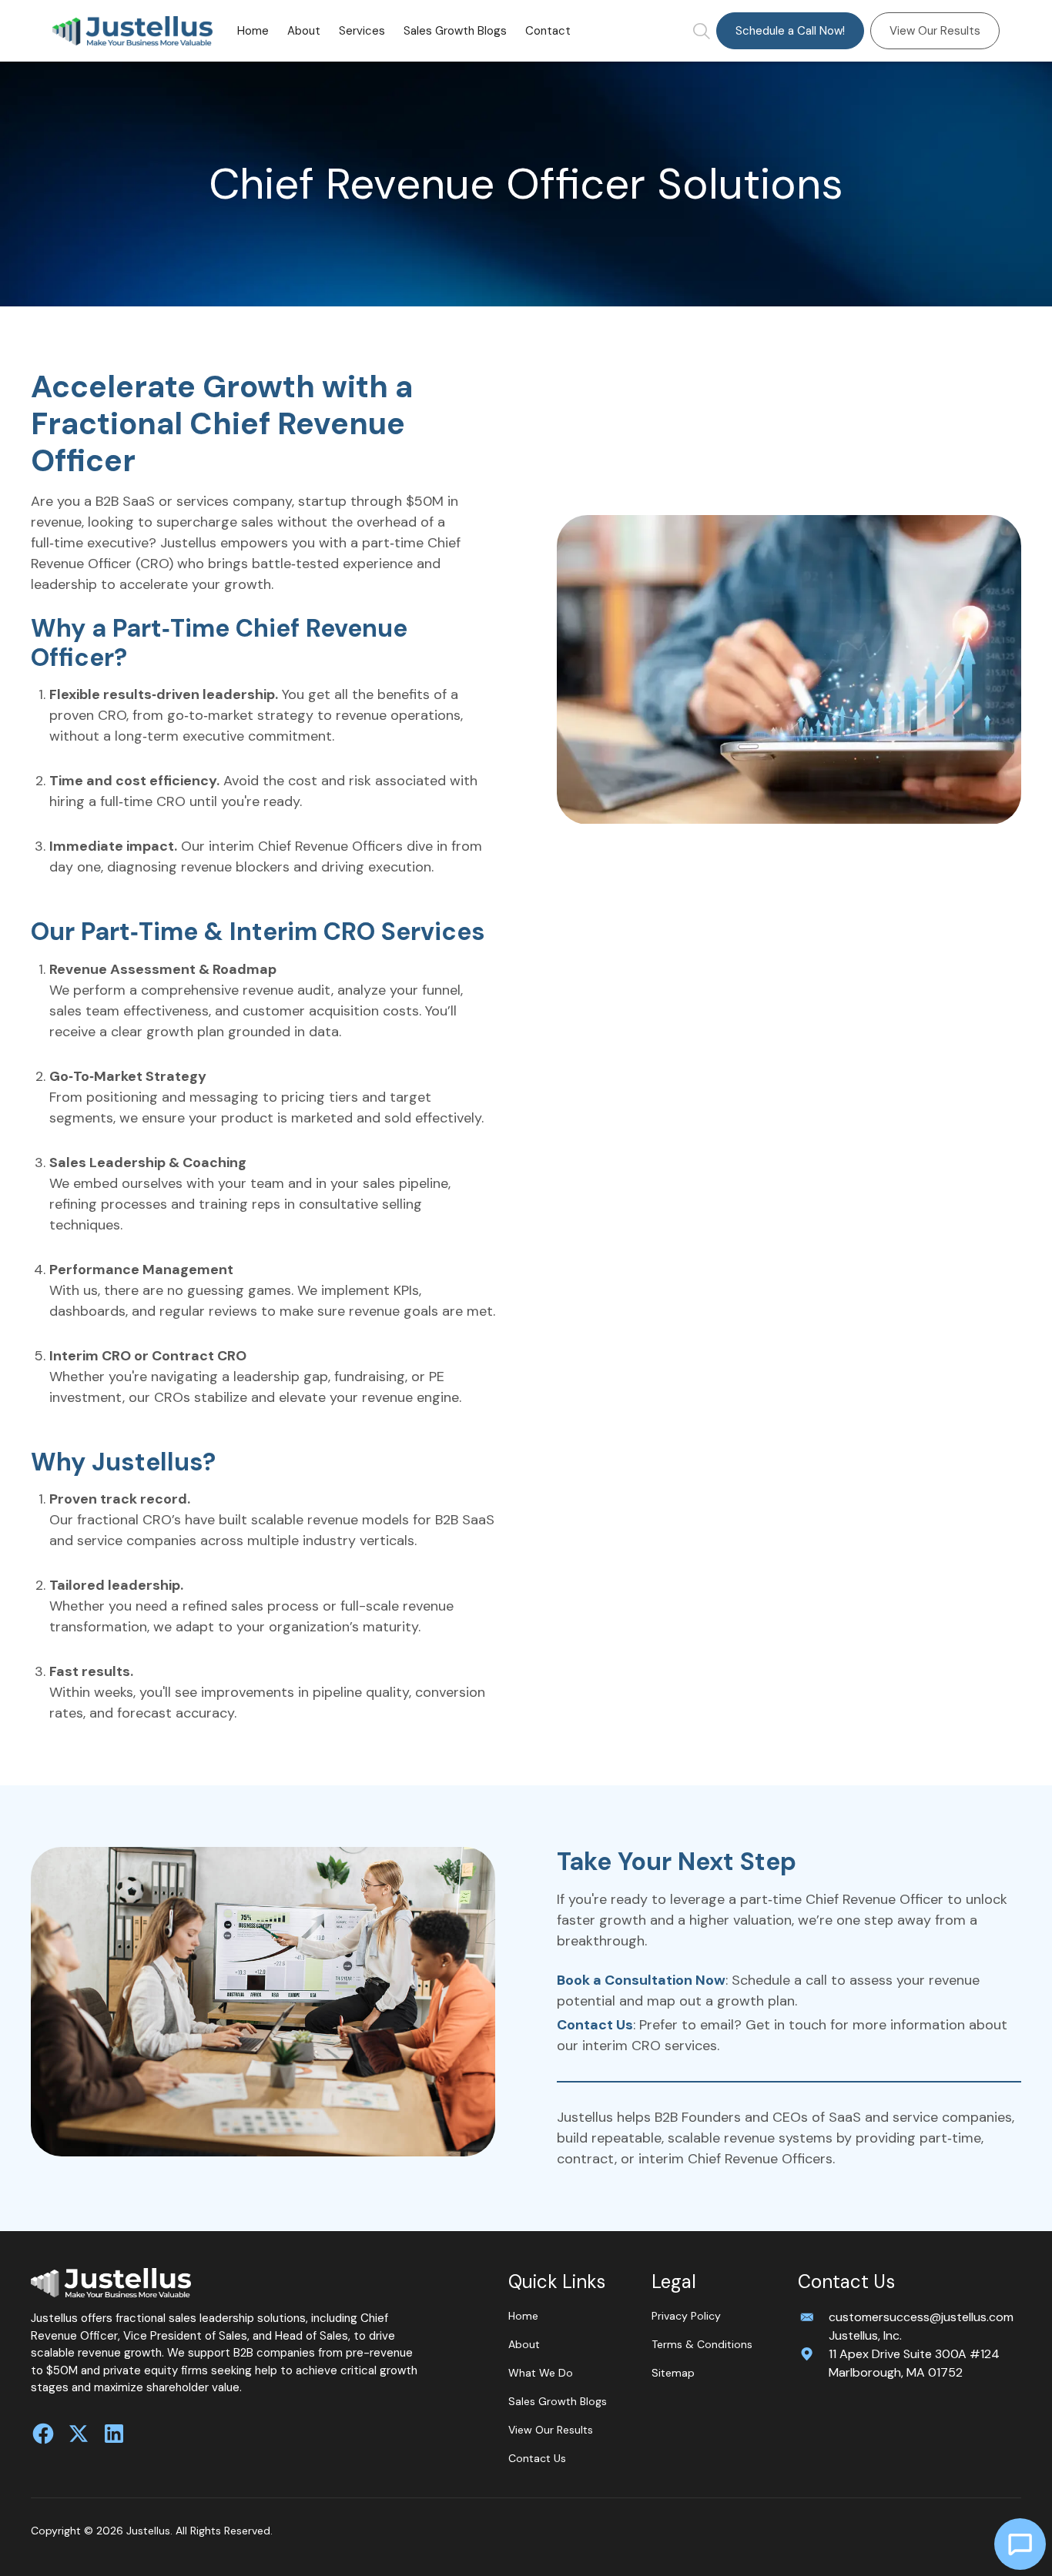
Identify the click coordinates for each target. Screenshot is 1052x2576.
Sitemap (673, 2373)
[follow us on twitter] (79, 2434)
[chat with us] (1020, 2544)
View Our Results (935, 31)
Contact (548, 31)
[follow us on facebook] (43, 2434)
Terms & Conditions (702, 2344)
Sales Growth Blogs (455, 31)
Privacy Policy (686, 2316)
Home (253, 31)
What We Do (541, 2373)
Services (362, 31)
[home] (132, 31)
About (304, 31)
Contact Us (537, 2458)
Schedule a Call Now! (790, 31)
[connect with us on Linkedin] (114, 2434)
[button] (362, 31)
